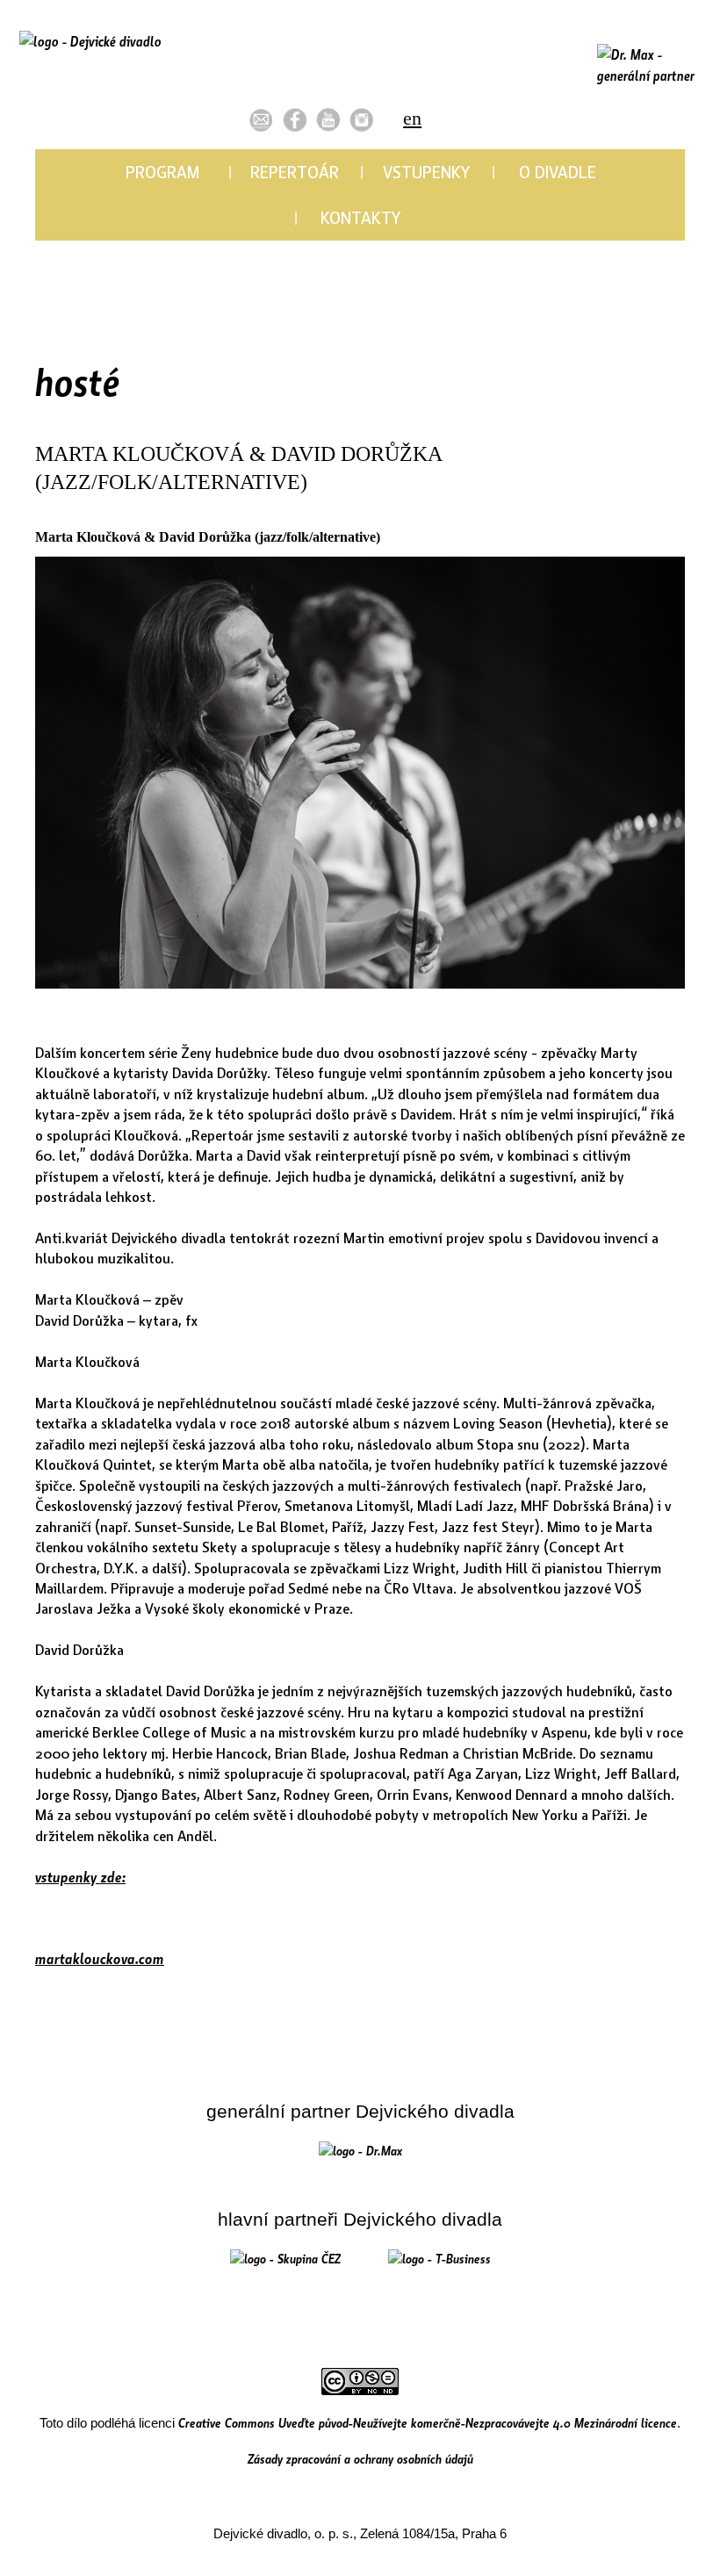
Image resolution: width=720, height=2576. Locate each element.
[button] (261, 120)
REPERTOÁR (295, 171)
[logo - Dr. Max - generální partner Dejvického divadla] (650, 66)
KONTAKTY (360, 217)
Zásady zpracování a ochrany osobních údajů (360, 2458)
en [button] (412, 118)
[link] (295, 120)
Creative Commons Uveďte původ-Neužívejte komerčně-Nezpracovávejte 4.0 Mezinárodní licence (428, 2422)
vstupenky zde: (80, 1877)
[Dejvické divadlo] (90, 66)
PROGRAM (162, 171)
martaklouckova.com (100, 1958)
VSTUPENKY (426, 171)
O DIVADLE (558, 171)
